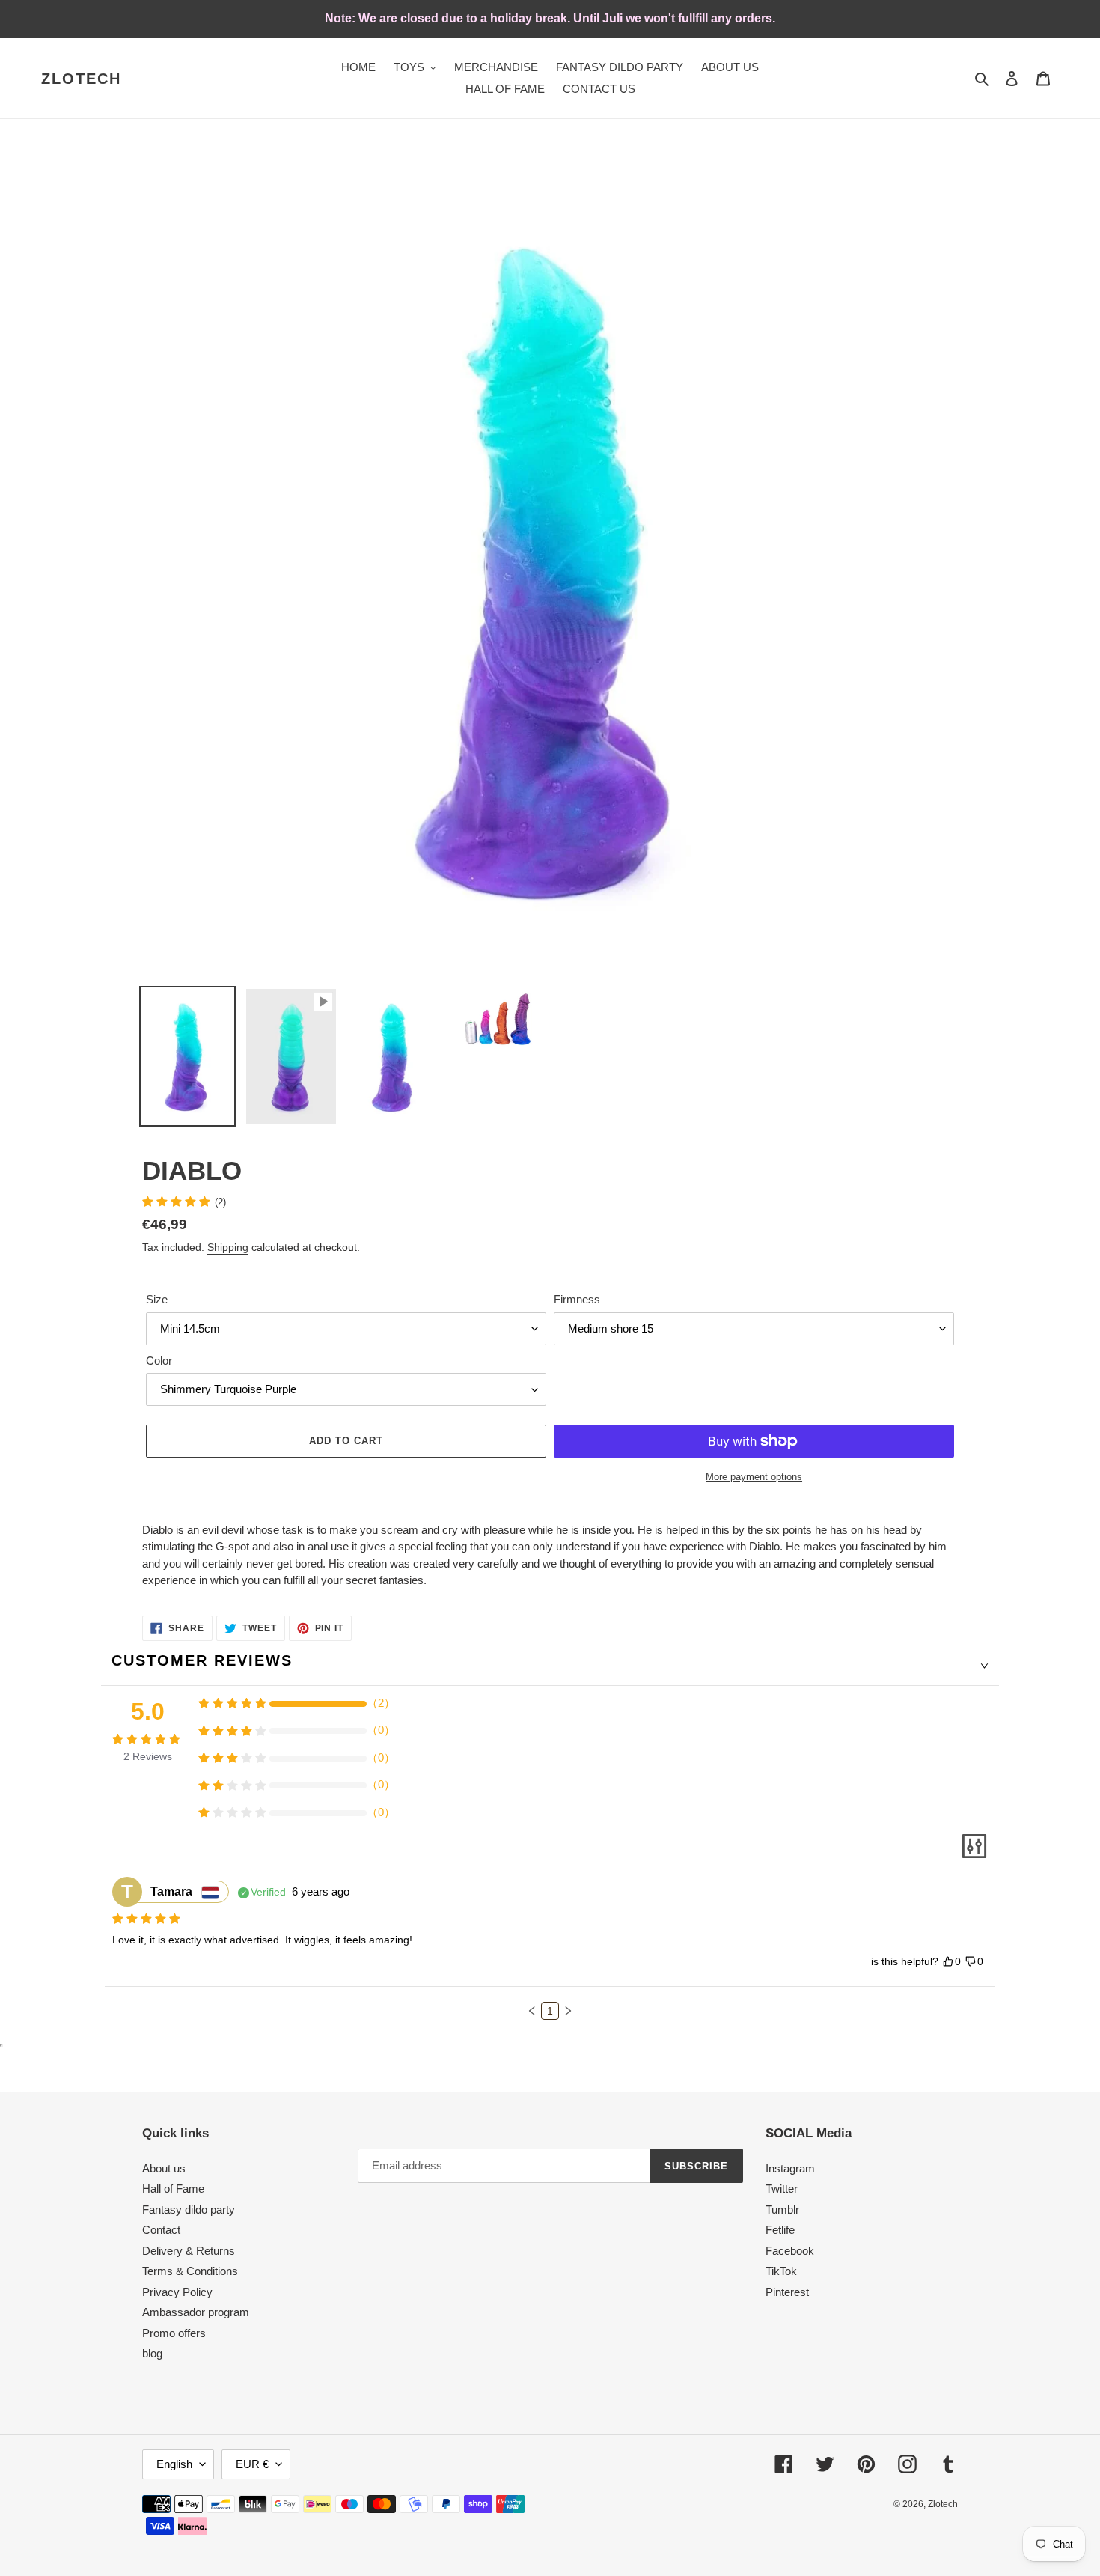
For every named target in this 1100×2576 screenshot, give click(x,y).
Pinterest (787, 2292)
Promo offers (174, 2333)
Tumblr (782, 2210)
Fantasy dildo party (189, 2210)
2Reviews (148, 1756)
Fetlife (780, 2230)
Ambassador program (196, 2312)
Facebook (790, 2251)
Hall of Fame (173, 2189)
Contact (161, 2230)
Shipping (228, 1247)
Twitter (782, 2189)
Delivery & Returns (189, 2251)
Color (159, 1361)
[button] (532, 2011)
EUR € (252, 2464)
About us (164, 2168)
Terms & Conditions (190, 2271)
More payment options (754, 1477)
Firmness (577, 1299)
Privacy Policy (177, 2292)
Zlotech (81, 79)
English (174, 2464)
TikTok (781, 2271)
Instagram (790, 2168)
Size (157, 1299)
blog (152, 2353)
